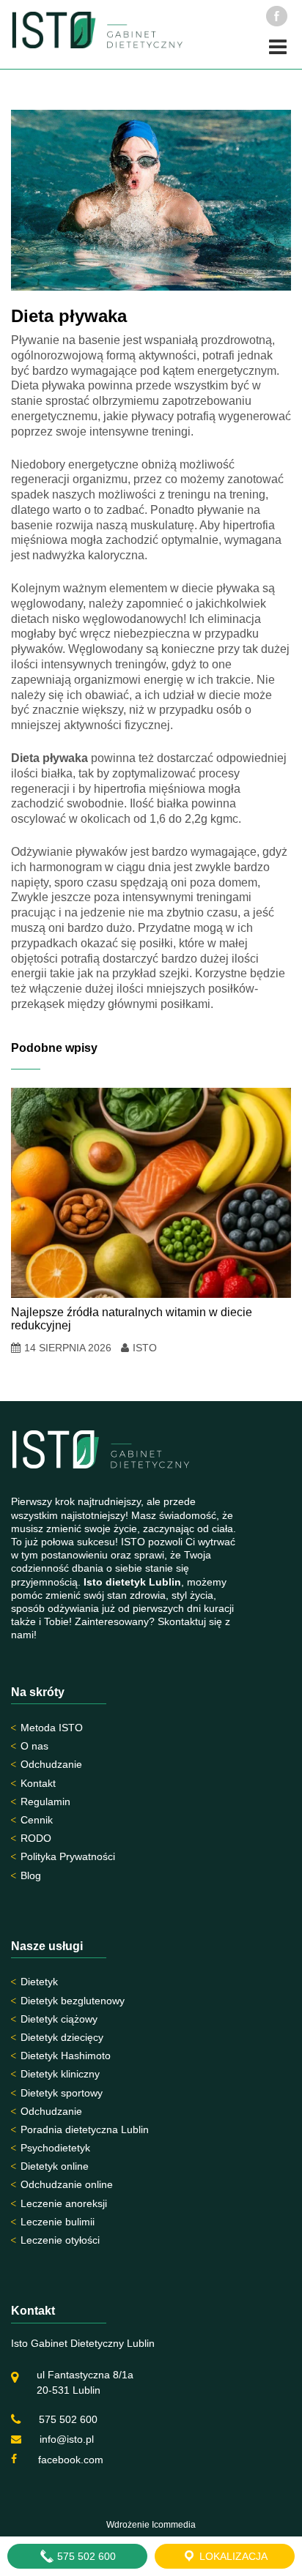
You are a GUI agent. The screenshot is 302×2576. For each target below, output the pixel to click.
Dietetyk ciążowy (59, 2019)
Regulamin (45, 1802)
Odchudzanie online (67, 2184)
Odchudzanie (51, 1764)
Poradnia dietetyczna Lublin (85, 2129)
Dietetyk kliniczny (60, 2074)
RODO (36, 1838)
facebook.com (69, 2460)
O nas (34, 1746)
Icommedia (174, 2525)
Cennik (37, 1820)
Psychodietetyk (55, 2148)
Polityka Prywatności (68, 1856)
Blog (31, 1875)
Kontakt (38, 1783)
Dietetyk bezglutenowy (73, 2001)
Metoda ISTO (52, 1728)
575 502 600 (68, 2419)
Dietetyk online (55, 2166)
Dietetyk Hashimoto (66, 2056)
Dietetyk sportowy (62, 2093)
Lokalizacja (232, 2556)
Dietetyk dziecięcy (62, 2037)
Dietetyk (39, 1982)
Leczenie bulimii (58, 2222)
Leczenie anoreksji (64, 2203)
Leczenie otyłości (60, 2240)
